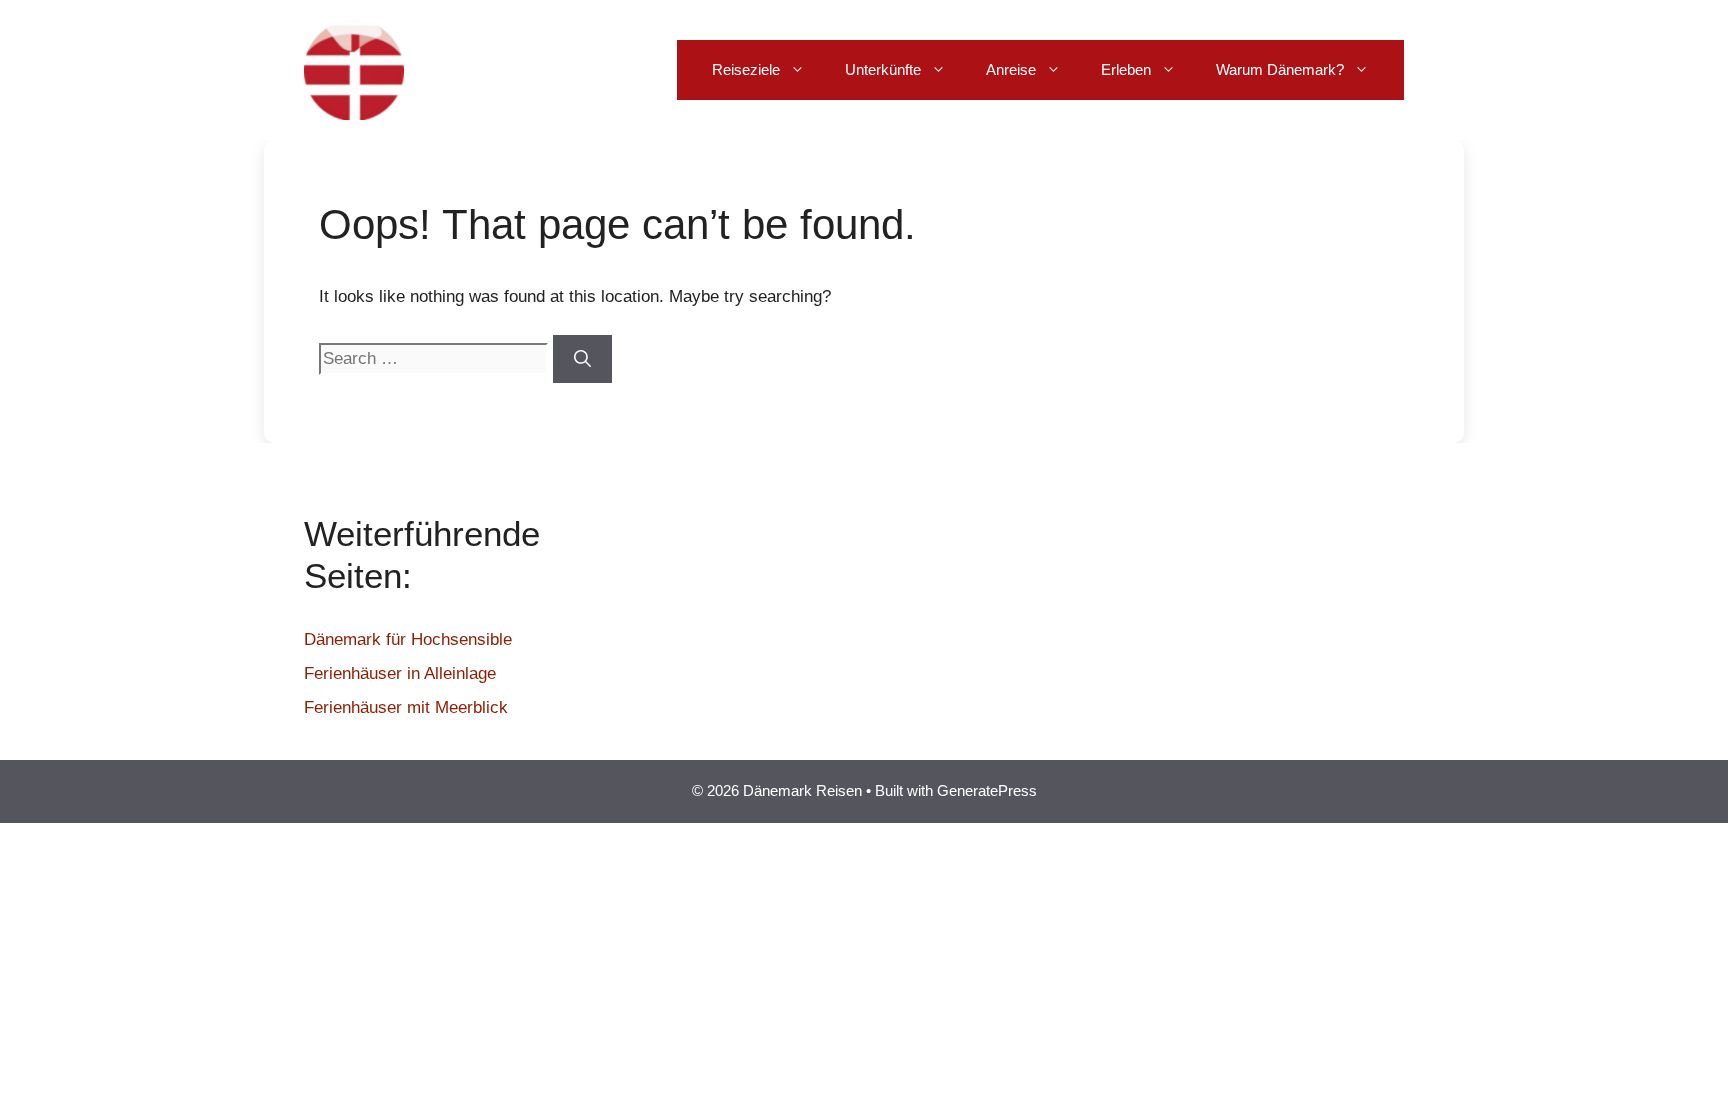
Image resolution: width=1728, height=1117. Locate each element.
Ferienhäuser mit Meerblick (406, 707)
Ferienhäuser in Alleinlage (400, 673)
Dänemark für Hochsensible (408, 639)
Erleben (1126, 69)
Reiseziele (746, 69)
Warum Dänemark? (1280, 69)
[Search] (582, 359)
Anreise (1011, 69)
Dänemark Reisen (526, 70)
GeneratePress (987, 790)
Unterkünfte (883, 69)
